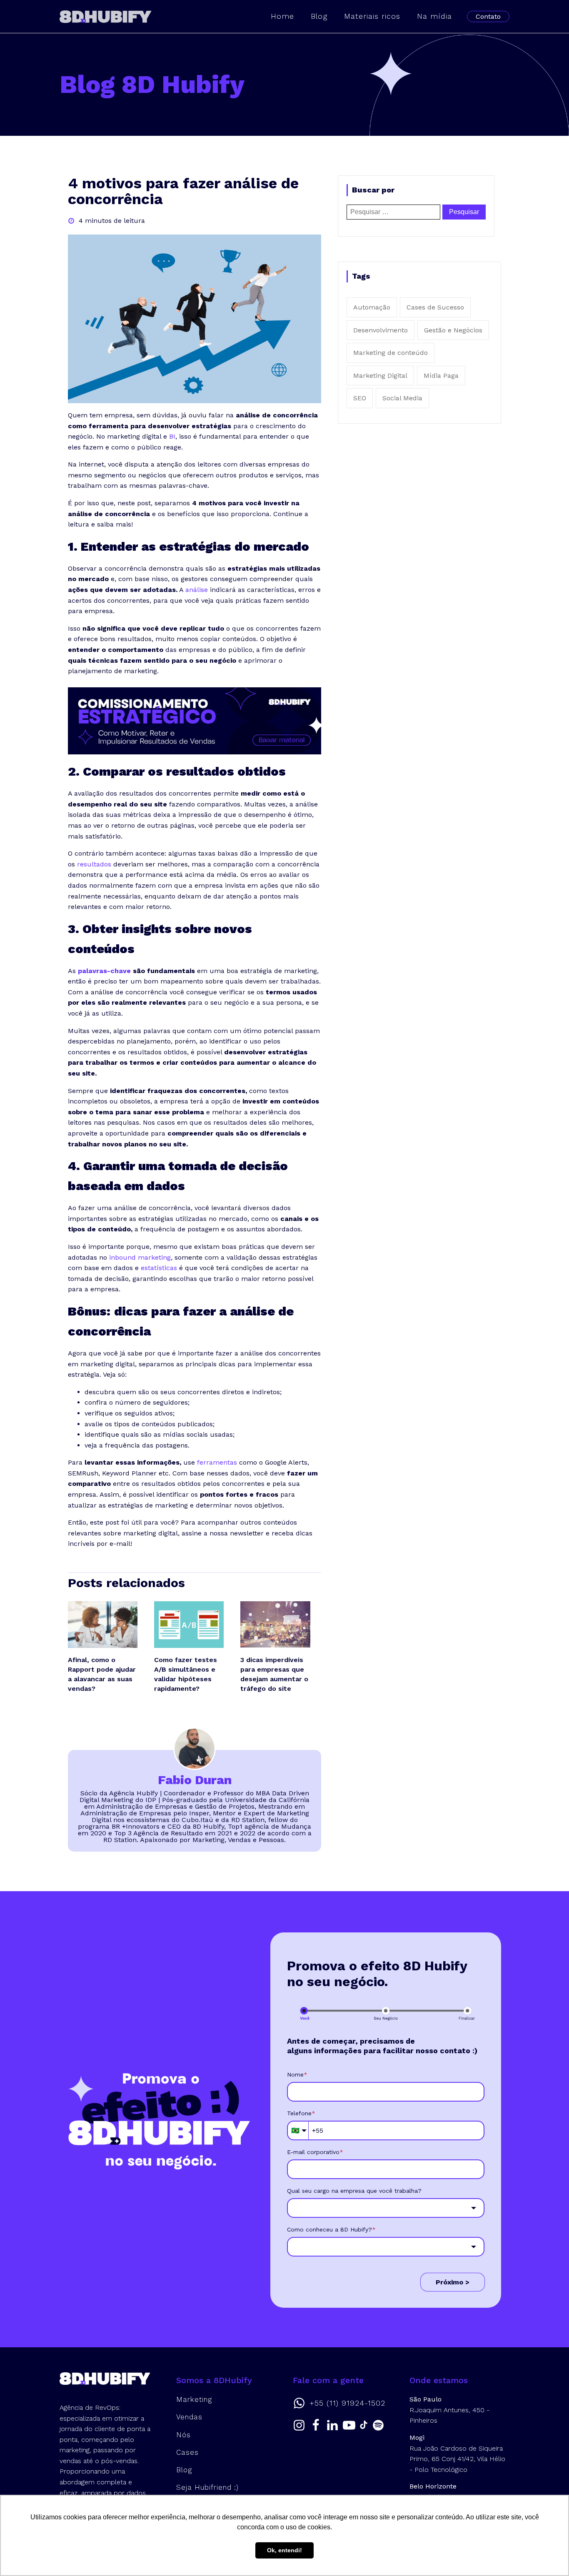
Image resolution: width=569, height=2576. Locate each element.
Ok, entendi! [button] (284, 2550)
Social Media (402, 398)
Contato (488, 16)
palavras (92, 971)
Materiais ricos (372, 16)
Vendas (189, 2417)
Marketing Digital (380, 376)
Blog (319, 16)
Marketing (194, 2399)
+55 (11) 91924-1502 (347, 2403)
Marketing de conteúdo (391, 353)
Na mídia (434, 16)
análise (197, 590)
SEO (360, 398)
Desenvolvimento (381, 330)
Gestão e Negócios (453, 330)
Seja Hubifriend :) (207, 2487)
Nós (183, 2435)
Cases (187, 2452)
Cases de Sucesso (435, 307)
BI (172, 436)
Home (282, 16)
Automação (372, 307)
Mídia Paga (441, 376)
